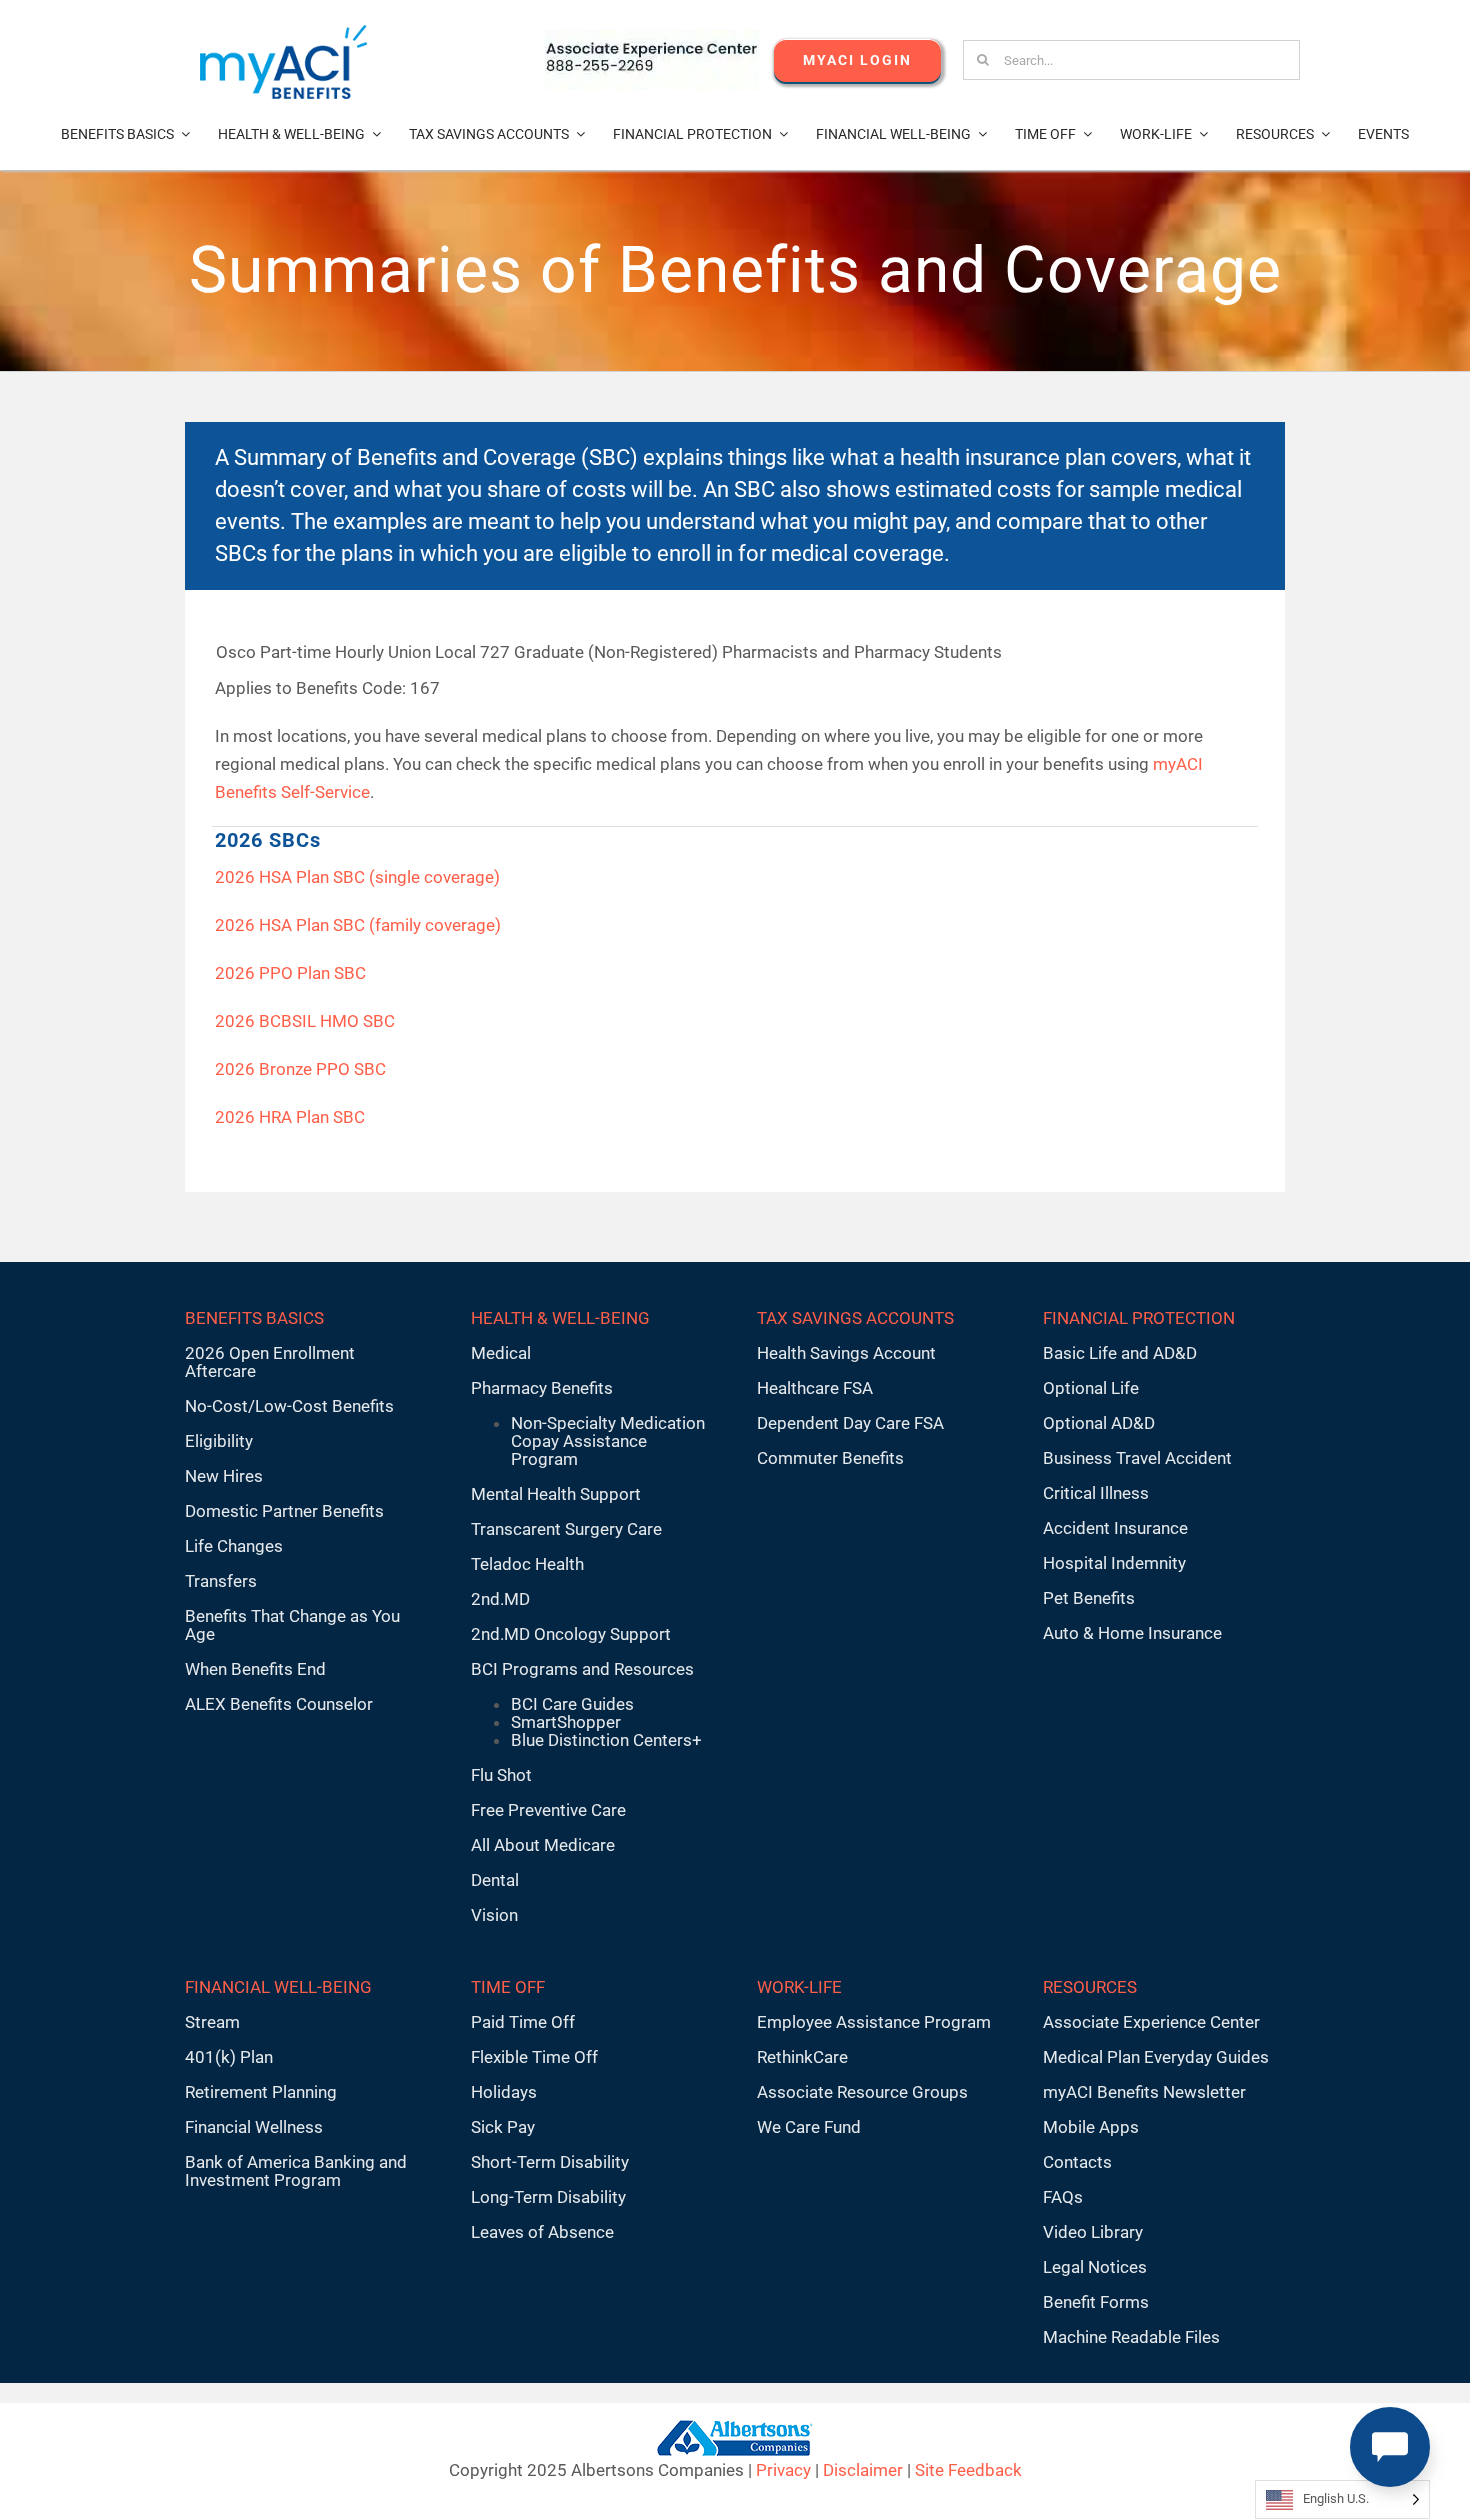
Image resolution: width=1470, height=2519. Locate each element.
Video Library (1093, 2232)
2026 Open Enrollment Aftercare (270, 1362)
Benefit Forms (1096, 2302)
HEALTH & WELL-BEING (560, 1318)
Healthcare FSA (815, 1388)
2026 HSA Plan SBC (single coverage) (357, 877)
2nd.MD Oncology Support (571, 1634)
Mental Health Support (556, 1494)
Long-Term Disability (548, 2197)
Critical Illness (1096, 1493)
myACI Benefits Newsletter (1144, 2092)
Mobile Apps (1091, 2127)
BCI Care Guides (572, 1704)
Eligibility (219, 1441)
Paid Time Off (523, 2022)
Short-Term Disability (550, 2162)
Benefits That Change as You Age (292, 1625)
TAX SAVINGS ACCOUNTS (855, 1318)
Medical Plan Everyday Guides (1156, 2057)
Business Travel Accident (1137, 1458)
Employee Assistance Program (874, 2022)
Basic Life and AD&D (1120, 1353)
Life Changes (234, 1546)
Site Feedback (968, 2470)
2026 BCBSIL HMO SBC (305, 1021)
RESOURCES (1090, 1987)
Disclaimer (863, 2470)
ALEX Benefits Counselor (279, 1704)
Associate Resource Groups (862, 2092)
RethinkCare (802, 2057)
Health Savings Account (846, 1353)
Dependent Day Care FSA (850, 1423)
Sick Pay (503, 2127)
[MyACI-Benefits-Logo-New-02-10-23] (283, 33)
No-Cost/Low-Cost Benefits (289, 1406)
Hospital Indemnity (1114, 1563)
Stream (212, 2022)
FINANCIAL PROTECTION (1139, 1318)
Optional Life (1091, 1388)
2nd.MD (500, 1599)
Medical (501, 1353)
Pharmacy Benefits (542, 1388)
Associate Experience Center (1151, 2022)
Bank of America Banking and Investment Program (296, 2171)
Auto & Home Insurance (1132, 1633)
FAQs (1063, 2197)
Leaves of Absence (542, 2232)
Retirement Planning (261, 2092)
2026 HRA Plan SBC (290, 1117)
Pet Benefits (1089, 1598)
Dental (495, 1880)
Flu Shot (501, 1775)
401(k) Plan (229, 2057)
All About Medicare (543, 1845)
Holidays (504, 2092)
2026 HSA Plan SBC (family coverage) (358, 925)
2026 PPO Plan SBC (290, 973)
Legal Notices (1095, 2267)
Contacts (1077, 2162)
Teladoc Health (527, 1564)
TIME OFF (508, 1987)
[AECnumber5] (652, 38)
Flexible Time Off (534, 2057)
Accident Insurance (1115, 1528)
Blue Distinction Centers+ (606, 1740)
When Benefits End (255, 1669)
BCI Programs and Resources (582, 1669)
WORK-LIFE (799, 1987)
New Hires (224, 1476)
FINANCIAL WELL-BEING (278, 1987)
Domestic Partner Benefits (284, 1511)
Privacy (783, 2470)
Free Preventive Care (548, 1810)
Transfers (221, 1581)
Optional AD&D (1099, 1423)
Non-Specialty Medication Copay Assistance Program (608, 1441)
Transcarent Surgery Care (566, 1529)
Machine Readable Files (1131, 2337)
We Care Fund (809, 2127)
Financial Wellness (254, 2127)
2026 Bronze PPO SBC (300, 1069)
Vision (494, 1915)
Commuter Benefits (830, 1458)
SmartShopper (566, 1722)
